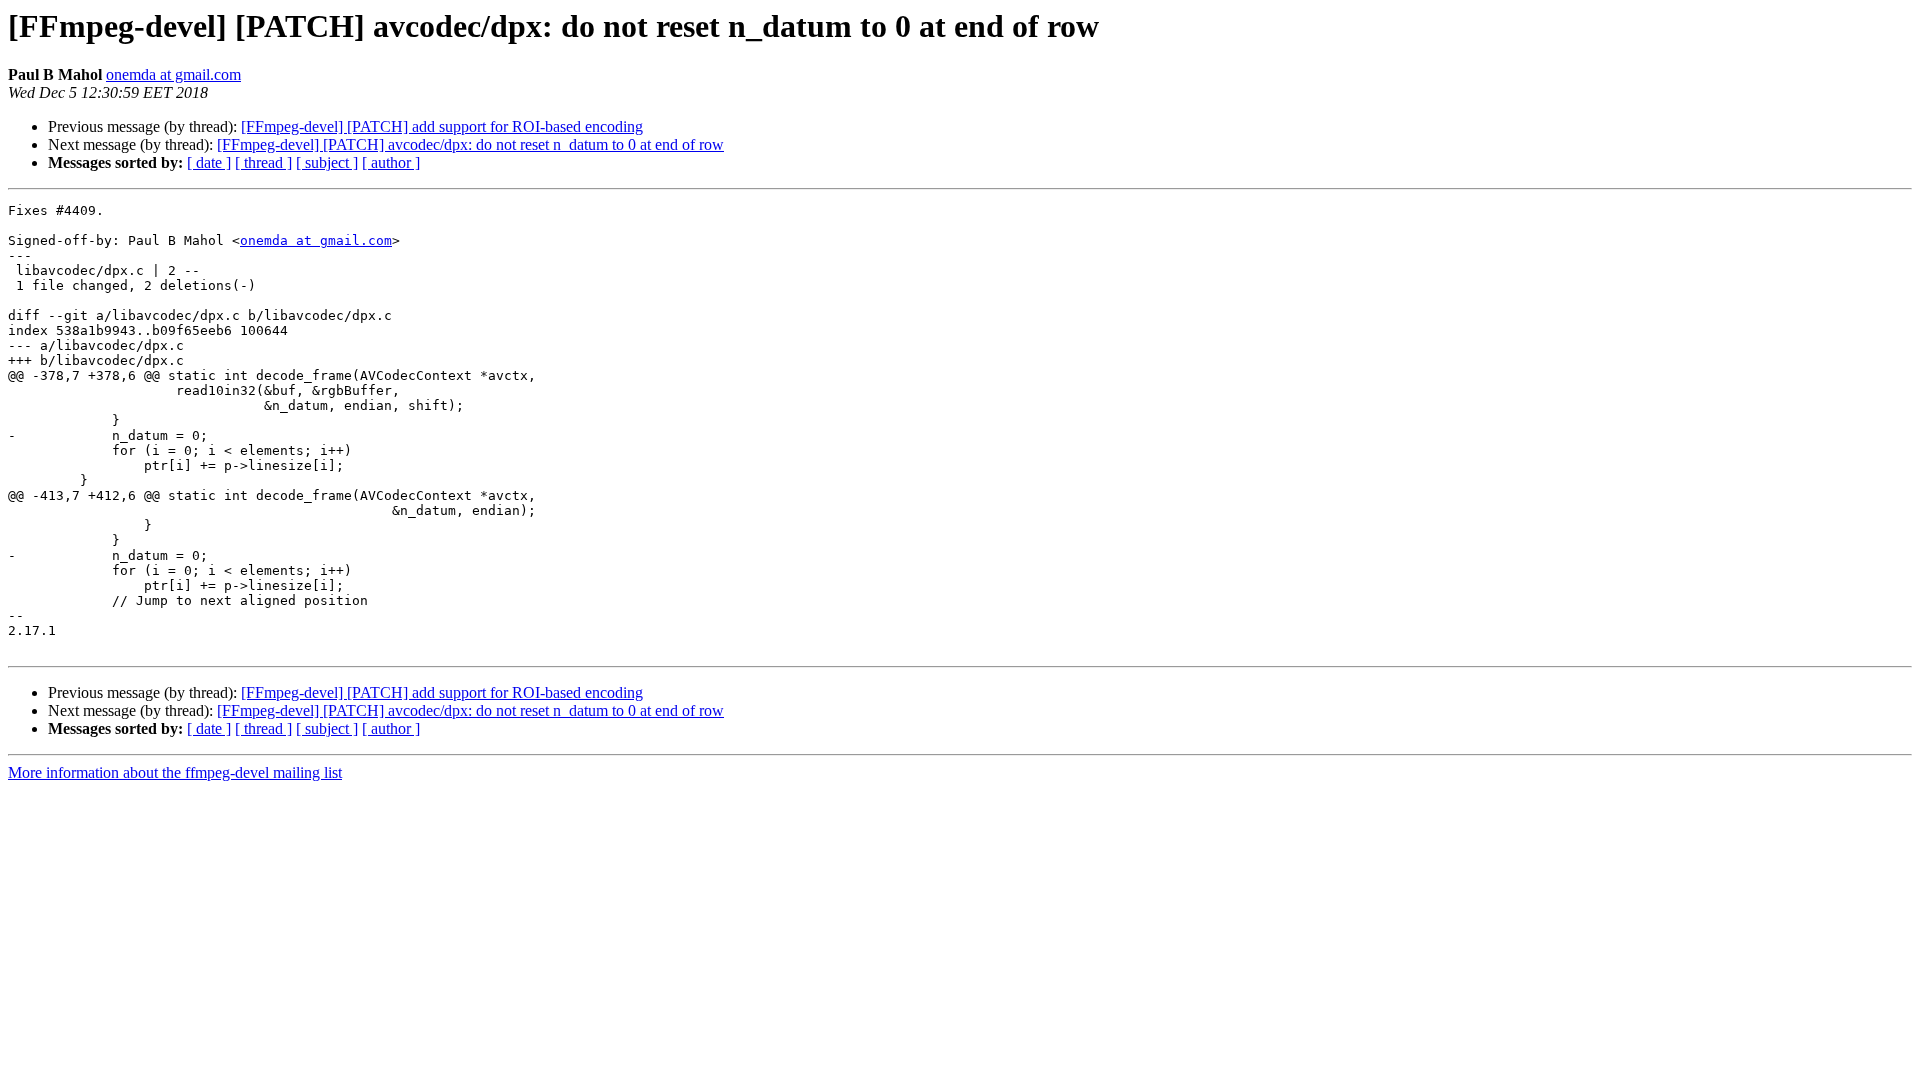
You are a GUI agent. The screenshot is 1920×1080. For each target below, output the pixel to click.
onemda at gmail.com (173, 74)
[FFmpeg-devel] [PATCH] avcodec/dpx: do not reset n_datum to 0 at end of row (470, 144)
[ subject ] (327, 162)
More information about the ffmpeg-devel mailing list (175, 772)
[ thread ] (263, 162)
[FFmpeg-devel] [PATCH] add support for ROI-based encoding (442, 126)
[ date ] (209, 162)
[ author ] (391, 162)
